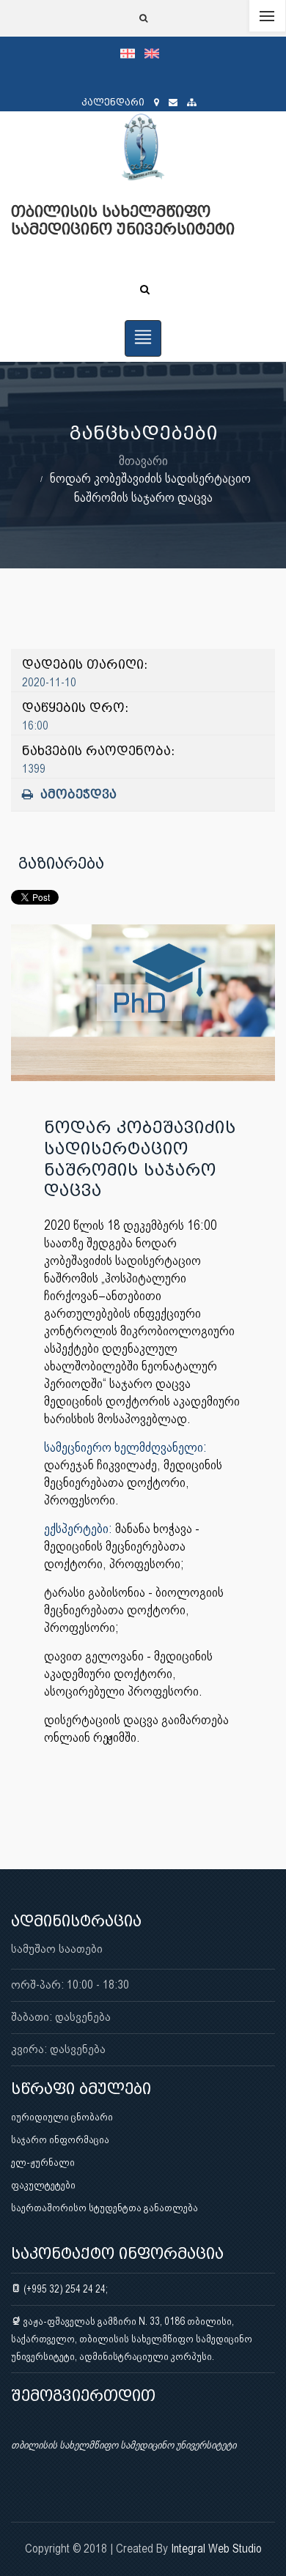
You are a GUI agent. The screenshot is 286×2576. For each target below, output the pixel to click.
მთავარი (143, 460)
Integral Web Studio (216, 2549)
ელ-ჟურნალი (43, 2162)
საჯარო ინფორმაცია (60, 2139)
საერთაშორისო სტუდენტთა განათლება (104, 2208)
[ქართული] (132, 53)
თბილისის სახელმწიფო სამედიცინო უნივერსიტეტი (124, 2445)
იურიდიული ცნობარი (62, 2117)
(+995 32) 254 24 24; (65, 2289)
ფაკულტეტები (43, 2185)
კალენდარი (113, 102)
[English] (155, 53)
